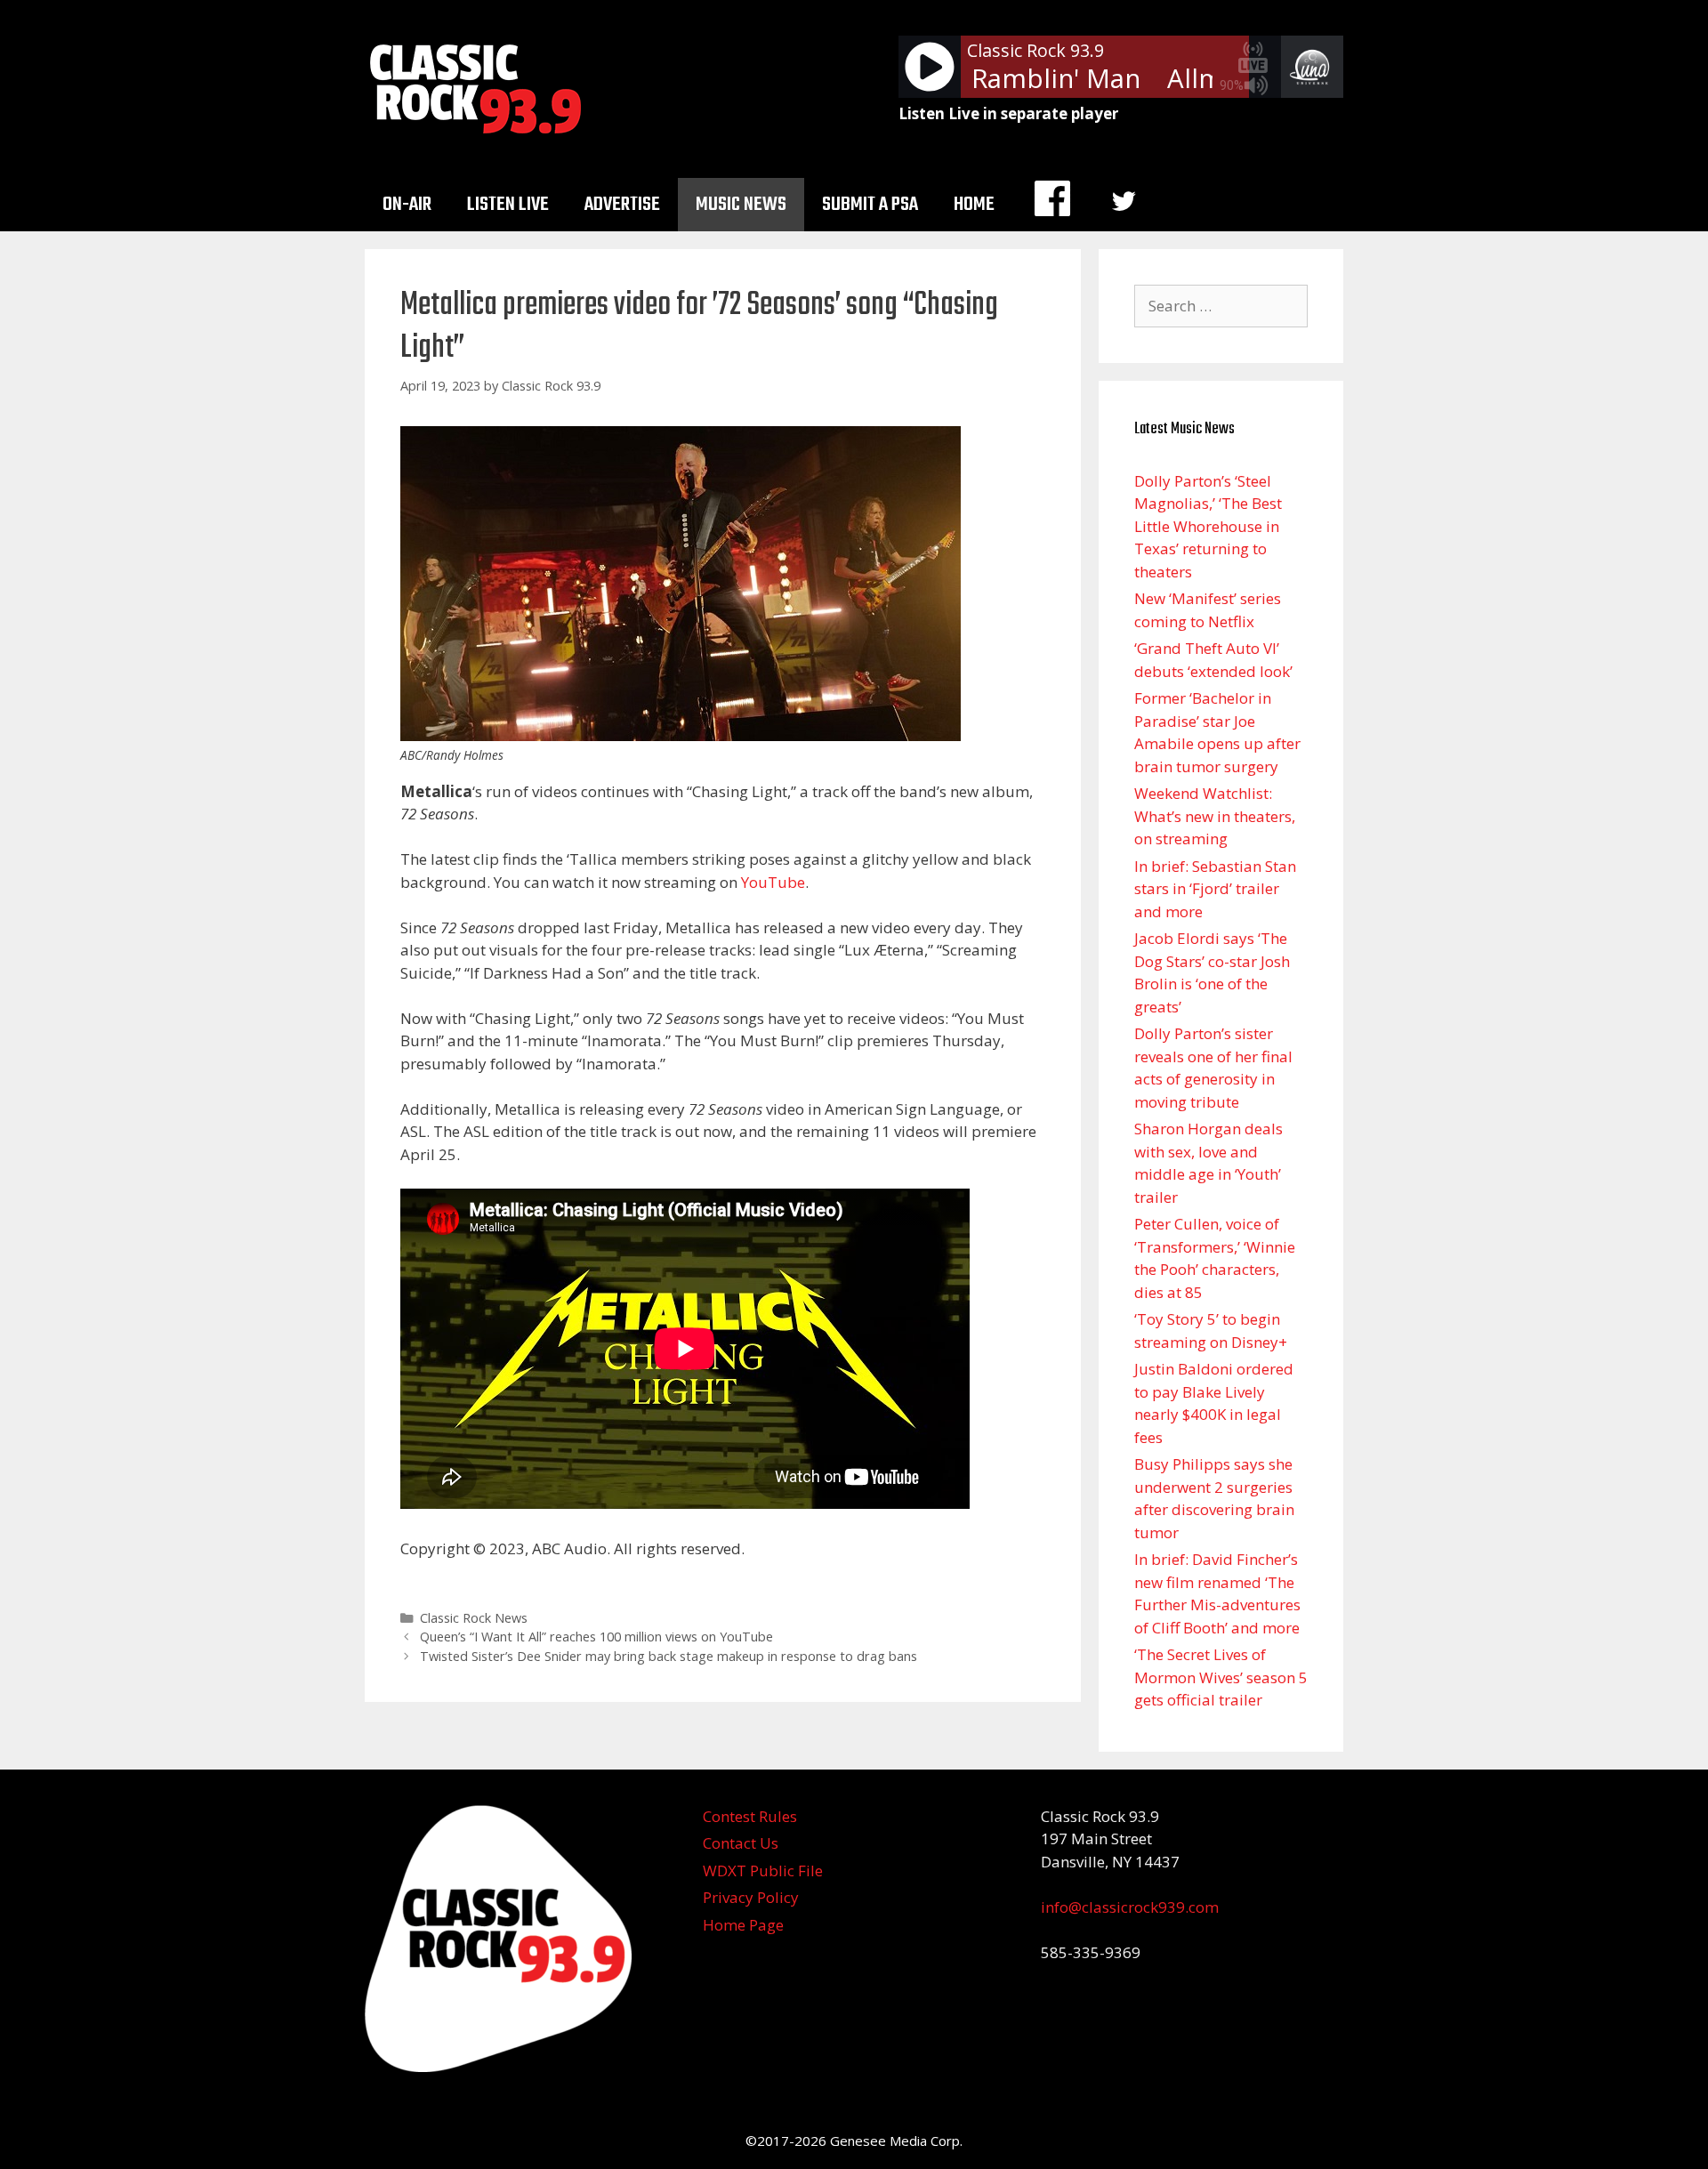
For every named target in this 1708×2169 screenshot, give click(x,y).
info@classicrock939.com (1130, 1907)
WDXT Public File (763, 1871)
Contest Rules (750, 1816)
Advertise (622, 205)
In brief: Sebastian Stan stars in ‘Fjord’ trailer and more (1215, 889)
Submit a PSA (870, 205)
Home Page (743, 1925)
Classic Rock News (474, 1618)
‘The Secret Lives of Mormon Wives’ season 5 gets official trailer (1221, 1677)
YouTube (773, 882)
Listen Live (508, 205)
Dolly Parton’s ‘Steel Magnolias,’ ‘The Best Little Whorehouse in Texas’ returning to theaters (1208, 526)
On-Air (407, 205)
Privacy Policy (751, 1897)
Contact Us (741, 1843)
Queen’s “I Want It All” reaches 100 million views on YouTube (596, 1637)
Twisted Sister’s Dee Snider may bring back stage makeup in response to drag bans (669, 1656)
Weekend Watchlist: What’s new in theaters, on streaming (1215, 816)
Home (974, 205)
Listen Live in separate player (1008, 113)
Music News (741, 205)
